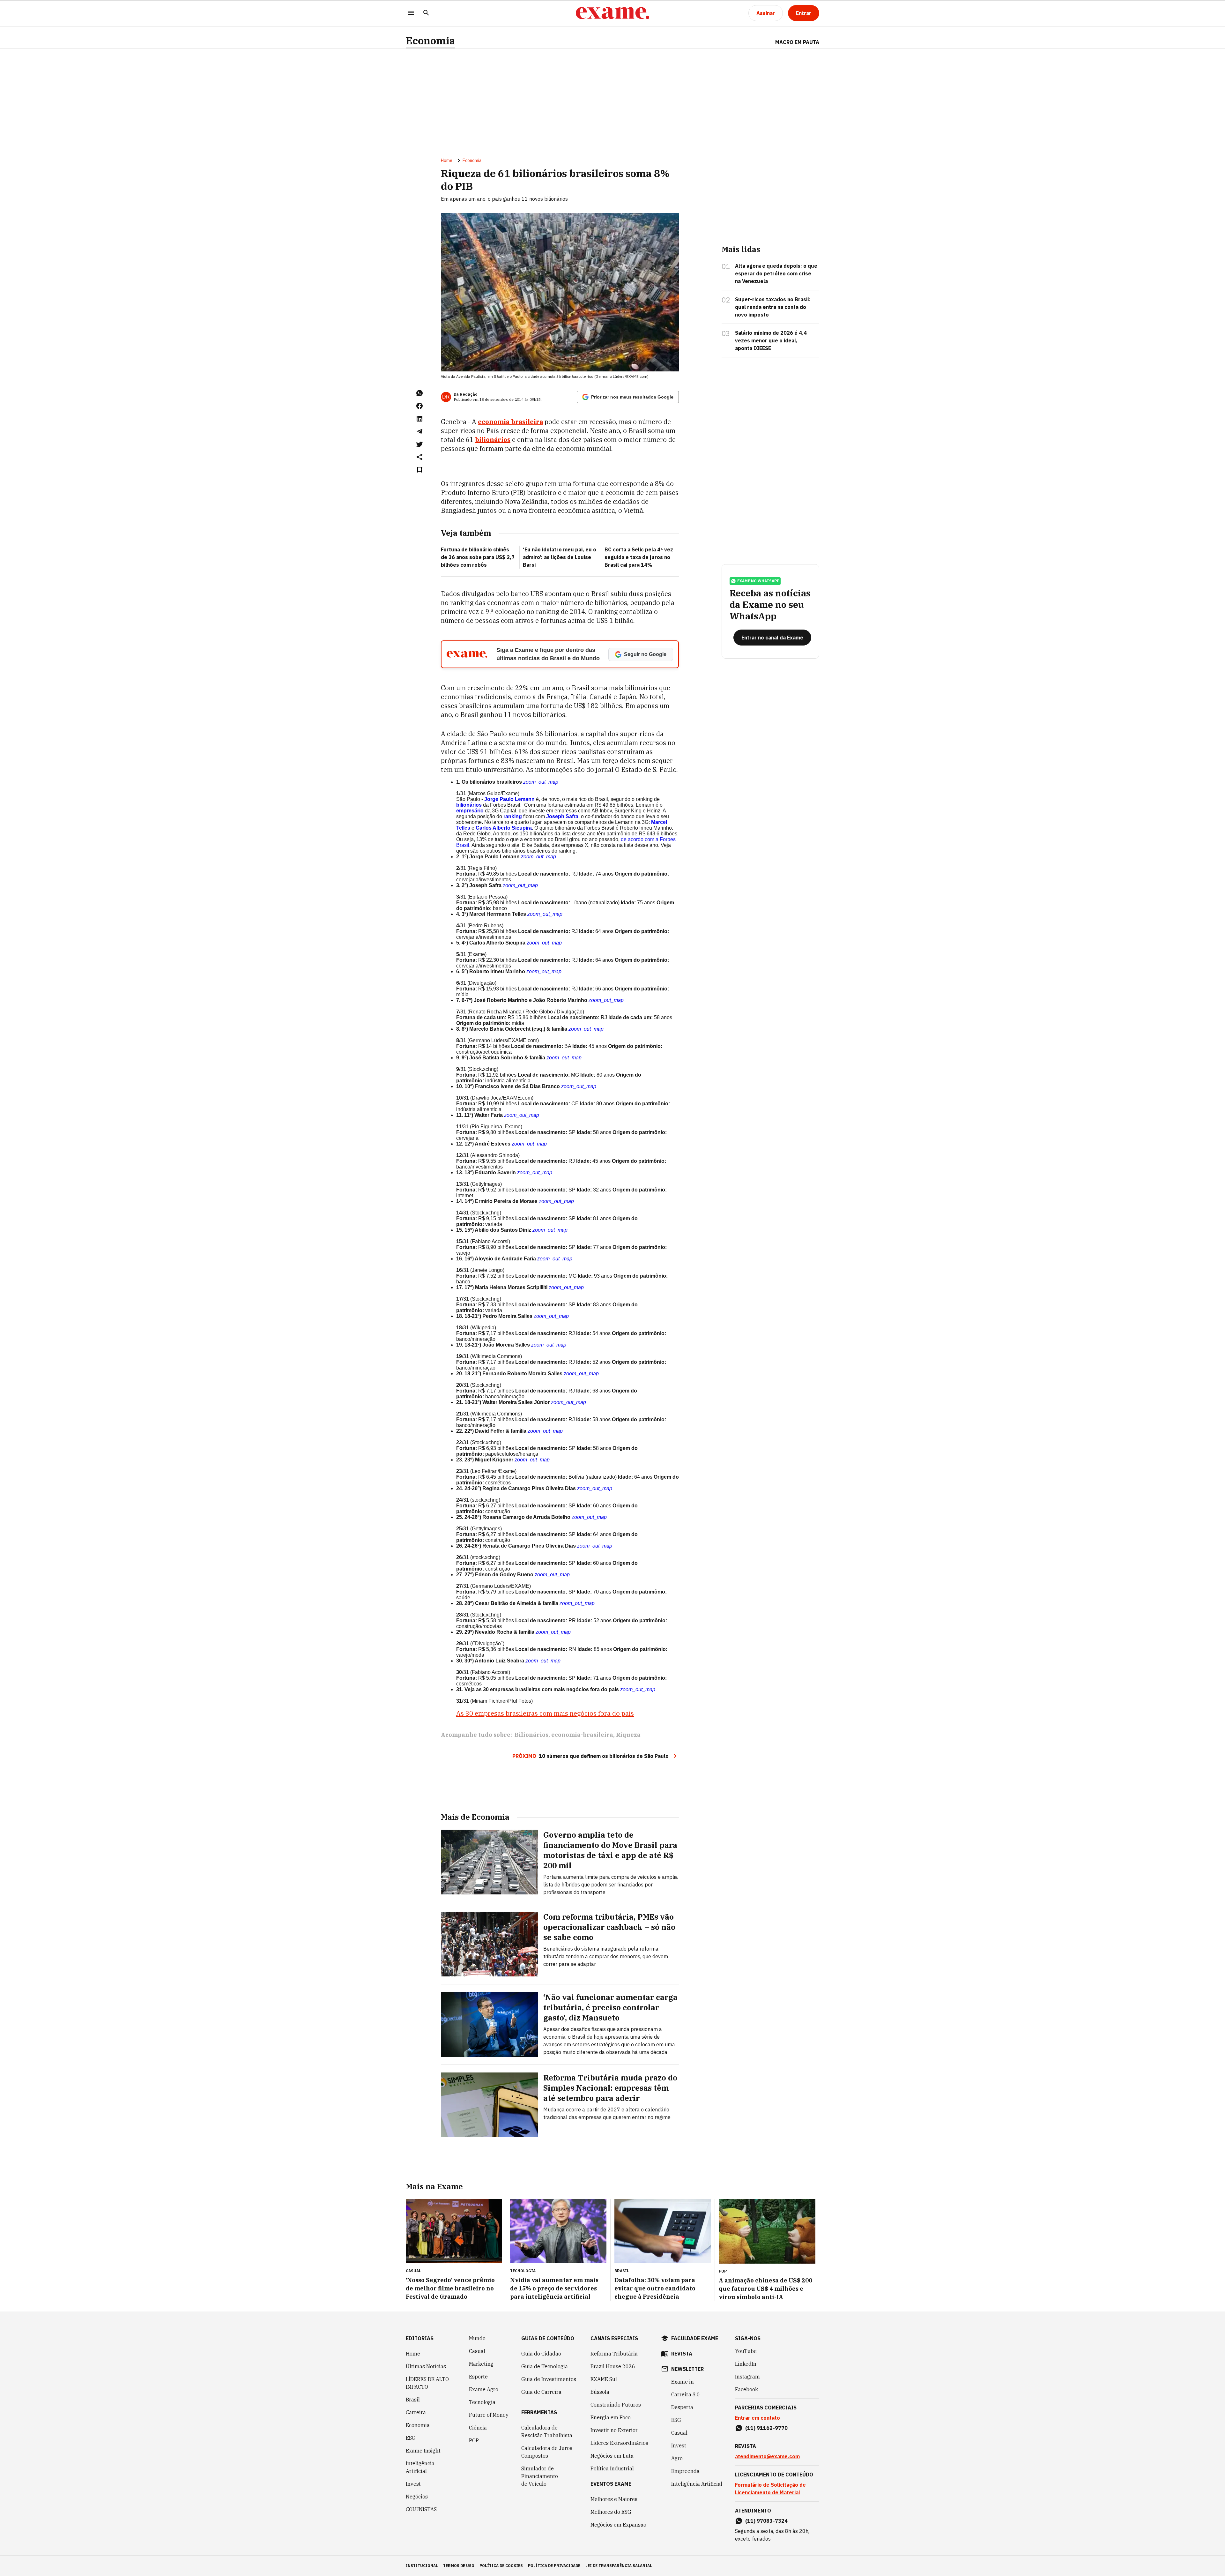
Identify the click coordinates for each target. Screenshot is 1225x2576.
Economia (431, 41)
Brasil (413, 2400)
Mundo (477, 2338)
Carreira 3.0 (686, 2394)
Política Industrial (612, 2468)
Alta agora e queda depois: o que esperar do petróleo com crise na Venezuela (776, 273)
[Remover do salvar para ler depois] (419, 470)
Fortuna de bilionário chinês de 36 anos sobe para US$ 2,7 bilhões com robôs (478, 557)
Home (447, 161)
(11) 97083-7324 (766, 2521)
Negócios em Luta (612, 2456)
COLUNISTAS (421, 2509)
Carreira (416, 2412)
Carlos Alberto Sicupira (504, 828)
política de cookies (501, 2566)
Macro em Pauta (797, 42)
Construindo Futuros (616, 2405)
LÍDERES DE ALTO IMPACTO (427, 2383)
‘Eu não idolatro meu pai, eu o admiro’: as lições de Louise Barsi (560, 557)
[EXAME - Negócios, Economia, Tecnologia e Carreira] (612, 13)
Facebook (746, 2389)
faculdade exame (695, 2338)
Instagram (747, 2377)
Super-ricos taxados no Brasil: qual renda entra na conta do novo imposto (773, 307)
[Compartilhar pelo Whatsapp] (419, 393)
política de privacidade (554, 2566)
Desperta (682, 2407)
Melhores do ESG (611, 2512)
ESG (411, 2438)
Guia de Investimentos (549, 2379)
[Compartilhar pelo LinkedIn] (419, 419)
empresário (470, 811)
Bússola (600, 2392)
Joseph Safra (562, 816)
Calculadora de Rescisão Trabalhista (547, 2431)
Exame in (683, 2382)
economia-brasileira (582, 1735)
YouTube (746, 2351)
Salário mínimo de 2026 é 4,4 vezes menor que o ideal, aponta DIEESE (771, 340)
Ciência (478, 2428)
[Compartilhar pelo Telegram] (419, 431)
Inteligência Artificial (420, 2467)
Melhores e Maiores (614, 2499)
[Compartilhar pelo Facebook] (419, 406)
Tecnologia (482, 2402)
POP (474, 2440)
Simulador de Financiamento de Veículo (540, 2476)
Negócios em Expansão (618, 2525)
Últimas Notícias (426, 2366)
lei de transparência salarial (619, 2566)
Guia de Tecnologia (545, 2366)
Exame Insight (423, 2451)
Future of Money (489, 2415)
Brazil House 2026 (613, 2366)
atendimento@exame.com (767, 2456)
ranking (513, 816)
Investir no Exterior (614, 2430)
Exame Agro (484, 2389)
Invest (413, 2484)
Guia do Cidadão (541, 2354)
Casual (477, 2351)
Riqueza (628, 1735)
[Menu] (411, 13)
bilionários (493, 440)
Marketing (481, 2364)
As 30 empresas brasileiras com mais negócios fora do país (545, 1713)
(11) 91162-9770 (766, 2428)
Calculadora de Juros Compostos (547, 2452)
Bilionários (531, 1735)
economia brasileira (510, 422)
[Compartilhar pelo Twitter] (419, 444)
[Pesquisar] (426, 13)
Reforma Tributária (614, 2354)
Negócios (417, 2497)
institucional (422, 2566)
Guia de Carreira (541, 2392)
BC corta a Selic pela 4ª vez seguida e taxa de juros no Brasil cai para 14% (639, 557)
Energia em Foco (611, 2417)
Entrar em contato (757, 2418)
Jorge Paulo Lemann (509, 799)
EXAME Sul (604, 2379)
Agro (677, 2458)
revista (682, 2354)
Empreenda (685, 2471)
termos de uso (459, 2566)
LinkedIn (746, 2364)
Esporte (478, 2377)
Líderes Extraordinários (619, 2443)
